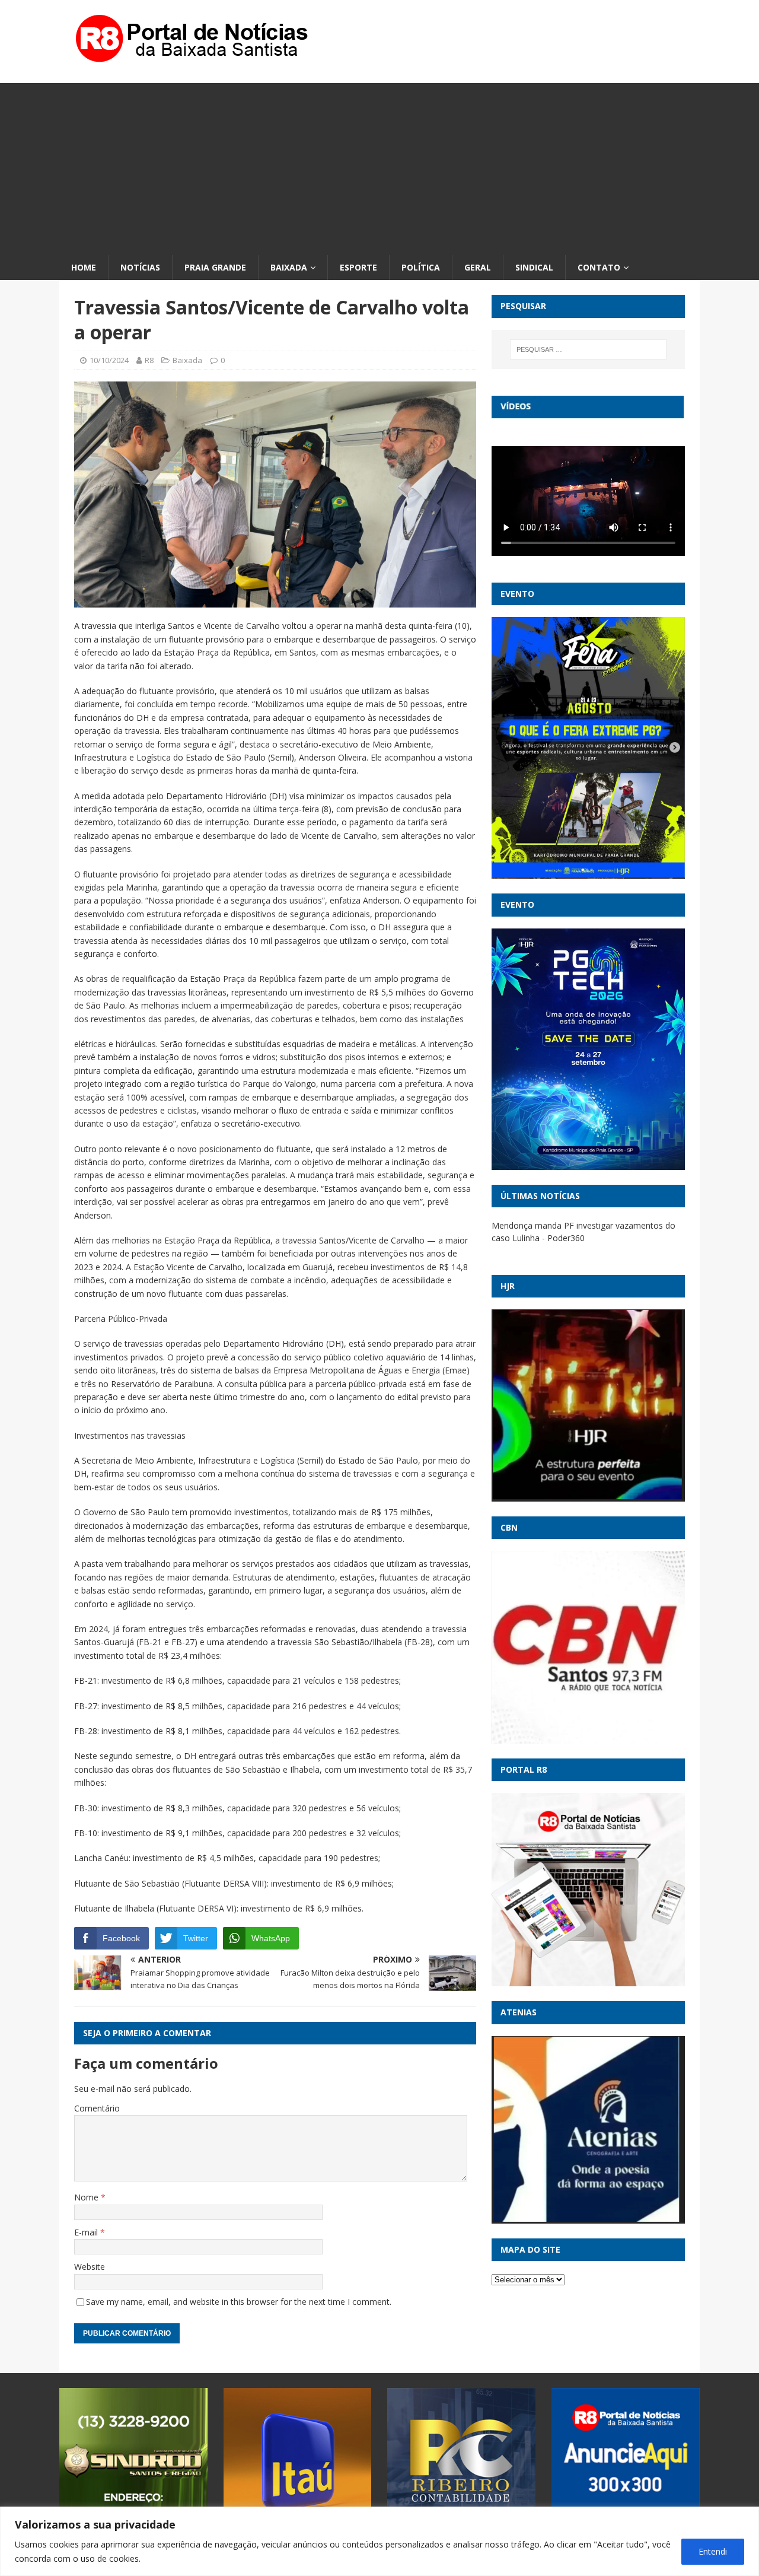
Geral (478, 267)
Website (90, 2267)
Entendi (713, 2551)
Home (84, 267)
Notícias (140, 267)
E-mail (87, 2232)
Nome (87, 2197)
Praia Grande (215, 267)
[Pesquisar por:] (588, 349)
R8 (149, 360)
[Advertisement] (379, 166)
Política (421, 267)
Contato (599, 267)
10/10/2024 (109, 360)
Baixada (289, 267)
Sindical (534, 267)
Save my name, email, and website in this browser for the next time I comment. (239, 2302)
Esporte (358, 267)
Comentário (97, 2108)
